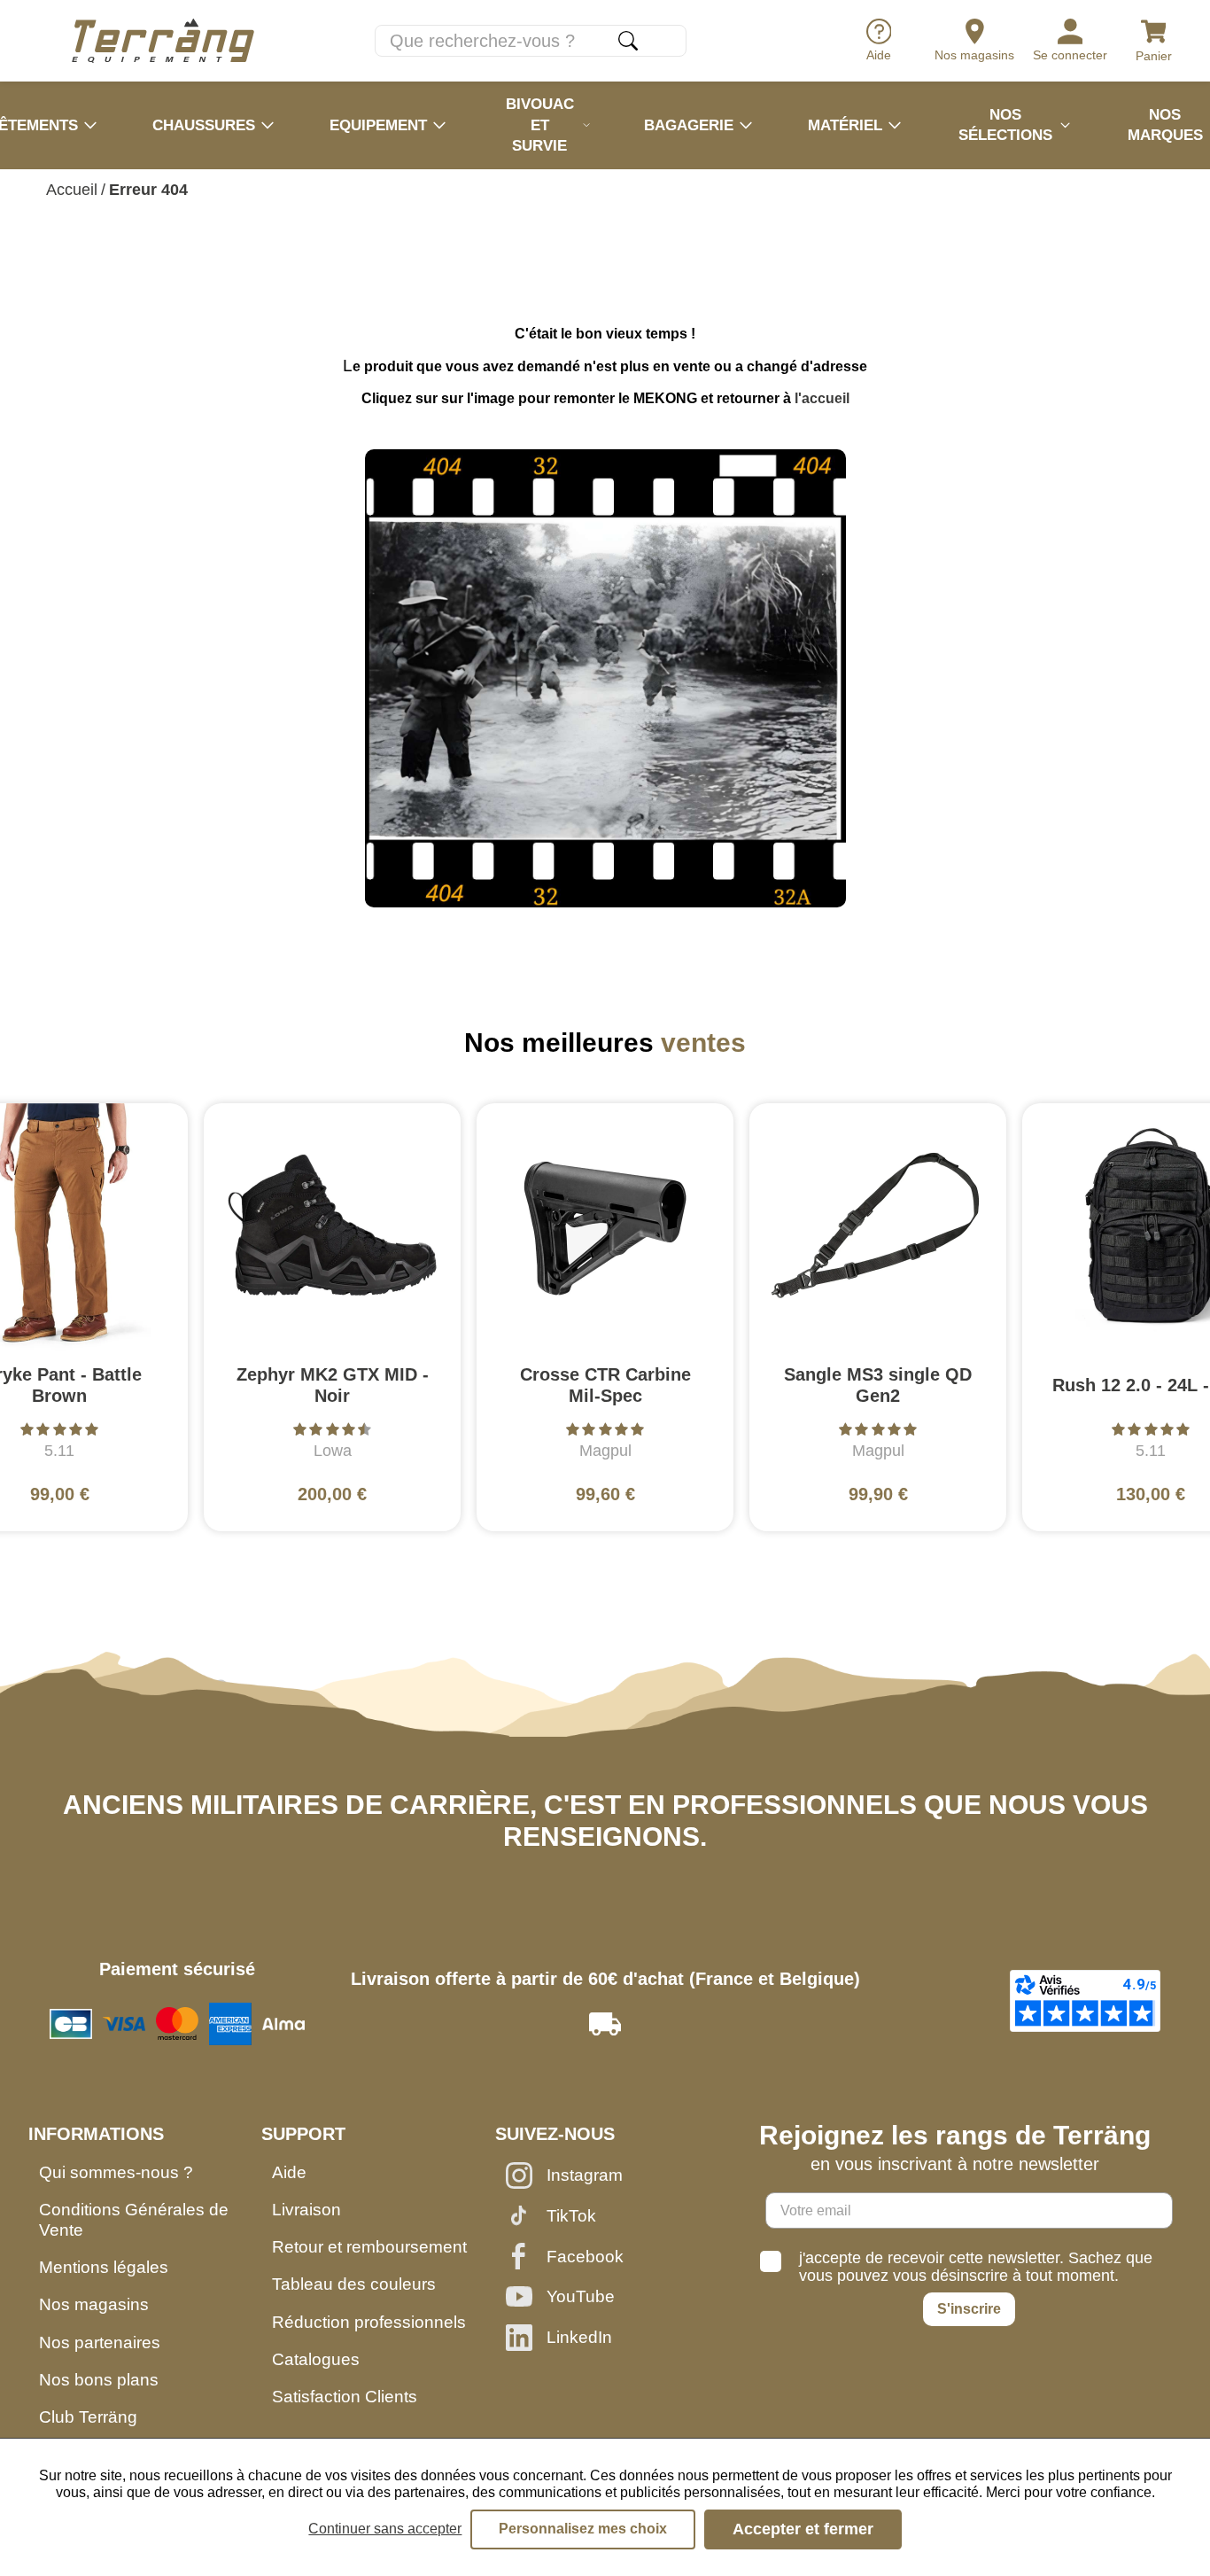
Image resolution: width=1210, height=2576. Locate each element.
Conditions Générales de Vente (134, 2220)
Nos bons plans (99, 2380)
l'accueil (822, 398)
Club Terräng (88, 2417)
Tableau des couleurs (354, 2284)
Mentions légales (104, 2267)
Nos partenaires (100, 2343)
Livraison (306, 2210)
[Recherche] (628, 41)
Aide (289, 2172)
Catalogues (316, 2359)
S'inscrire (969, 2309)
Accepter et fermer (803, 2529)
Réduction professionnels (369, 2322)
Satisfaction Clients (345, 2397)
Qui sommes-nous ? (116, 2172)
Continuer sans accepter (385, 2529)
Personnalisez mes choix (583, 2529)
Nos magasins (94, 2304)
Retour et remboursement (369, 2247)
